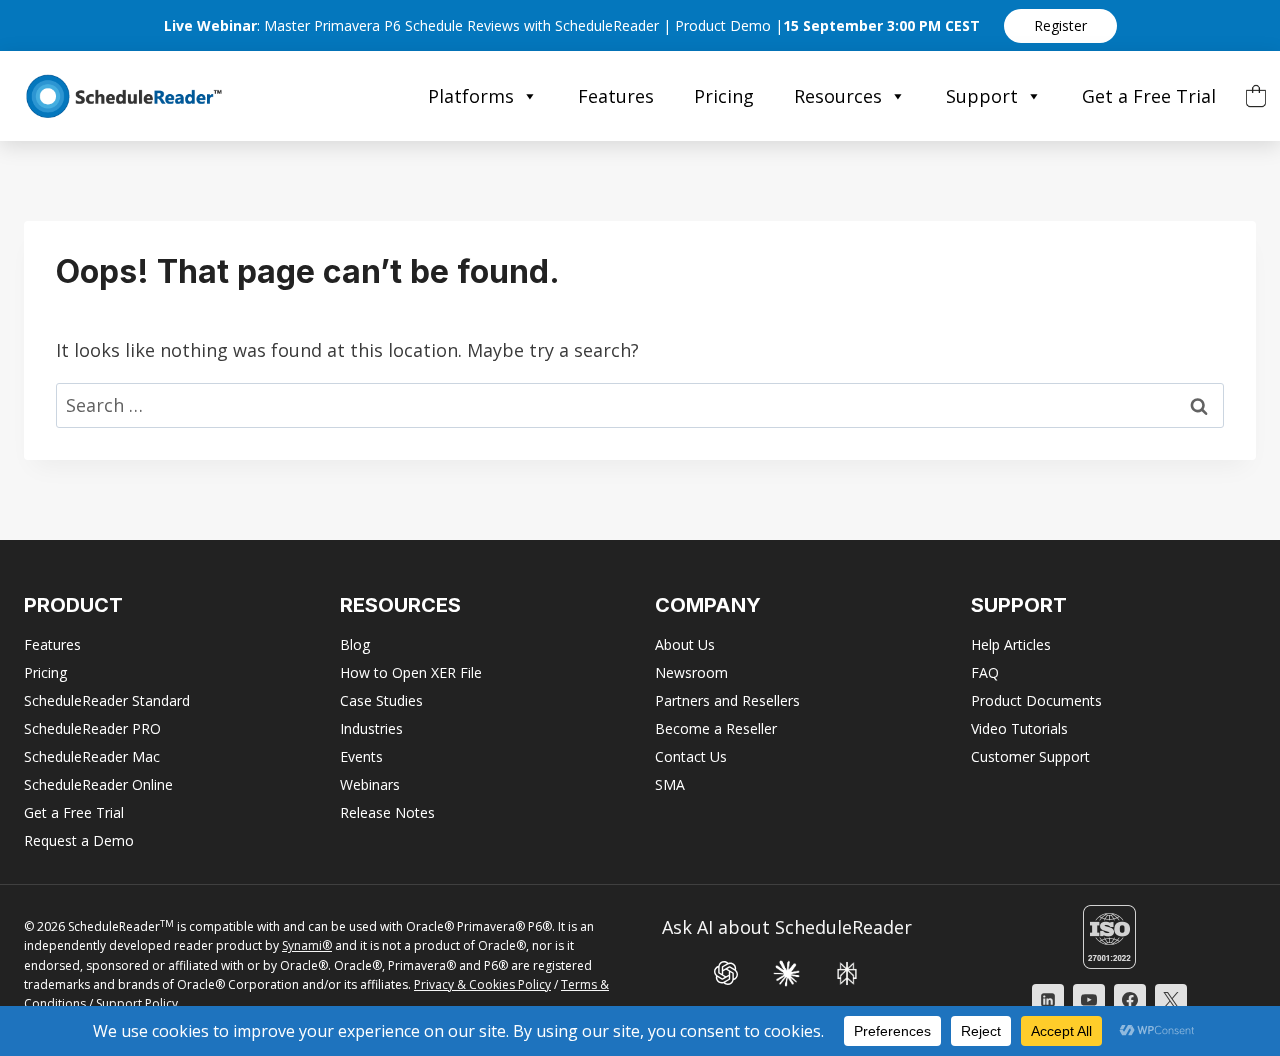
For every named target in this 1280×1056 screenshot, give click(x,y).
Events (361, 756)
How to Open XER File (411, 672)
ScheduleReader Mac (92, 756)
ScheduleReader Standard (107, 700)
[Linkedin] (1048, 1000)
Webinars (370, 784)
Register (1060, 25)
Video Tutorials (1019, 728)
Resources (838, 96)
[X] (1171, 1000)
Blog (355, 644)
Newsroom (691, 672)
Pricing (724, 96)
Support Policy (137, 1003)
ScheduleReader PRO (92, 728)
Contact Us (691, 756)
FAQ (985, 672)
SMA (670, 784)
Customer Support (1030, 756)
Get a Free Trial (1149, 96)
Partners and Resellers (727, 700)
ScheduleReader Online (98, 784)
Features (616, 96)
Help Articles (1011, 644)
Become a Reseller (716, 728)
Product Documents (1036, 700)
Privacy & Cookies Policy (482, 984)
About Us (685, 644)
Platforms (471, 96)
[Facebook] (1130, 1000)
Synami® (307, 945)
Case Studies (381, 700)
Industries (371, 728)
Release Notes (387, 812)
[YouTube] (1089, 1000)
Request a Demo (79, 840)
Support (982, 96)
